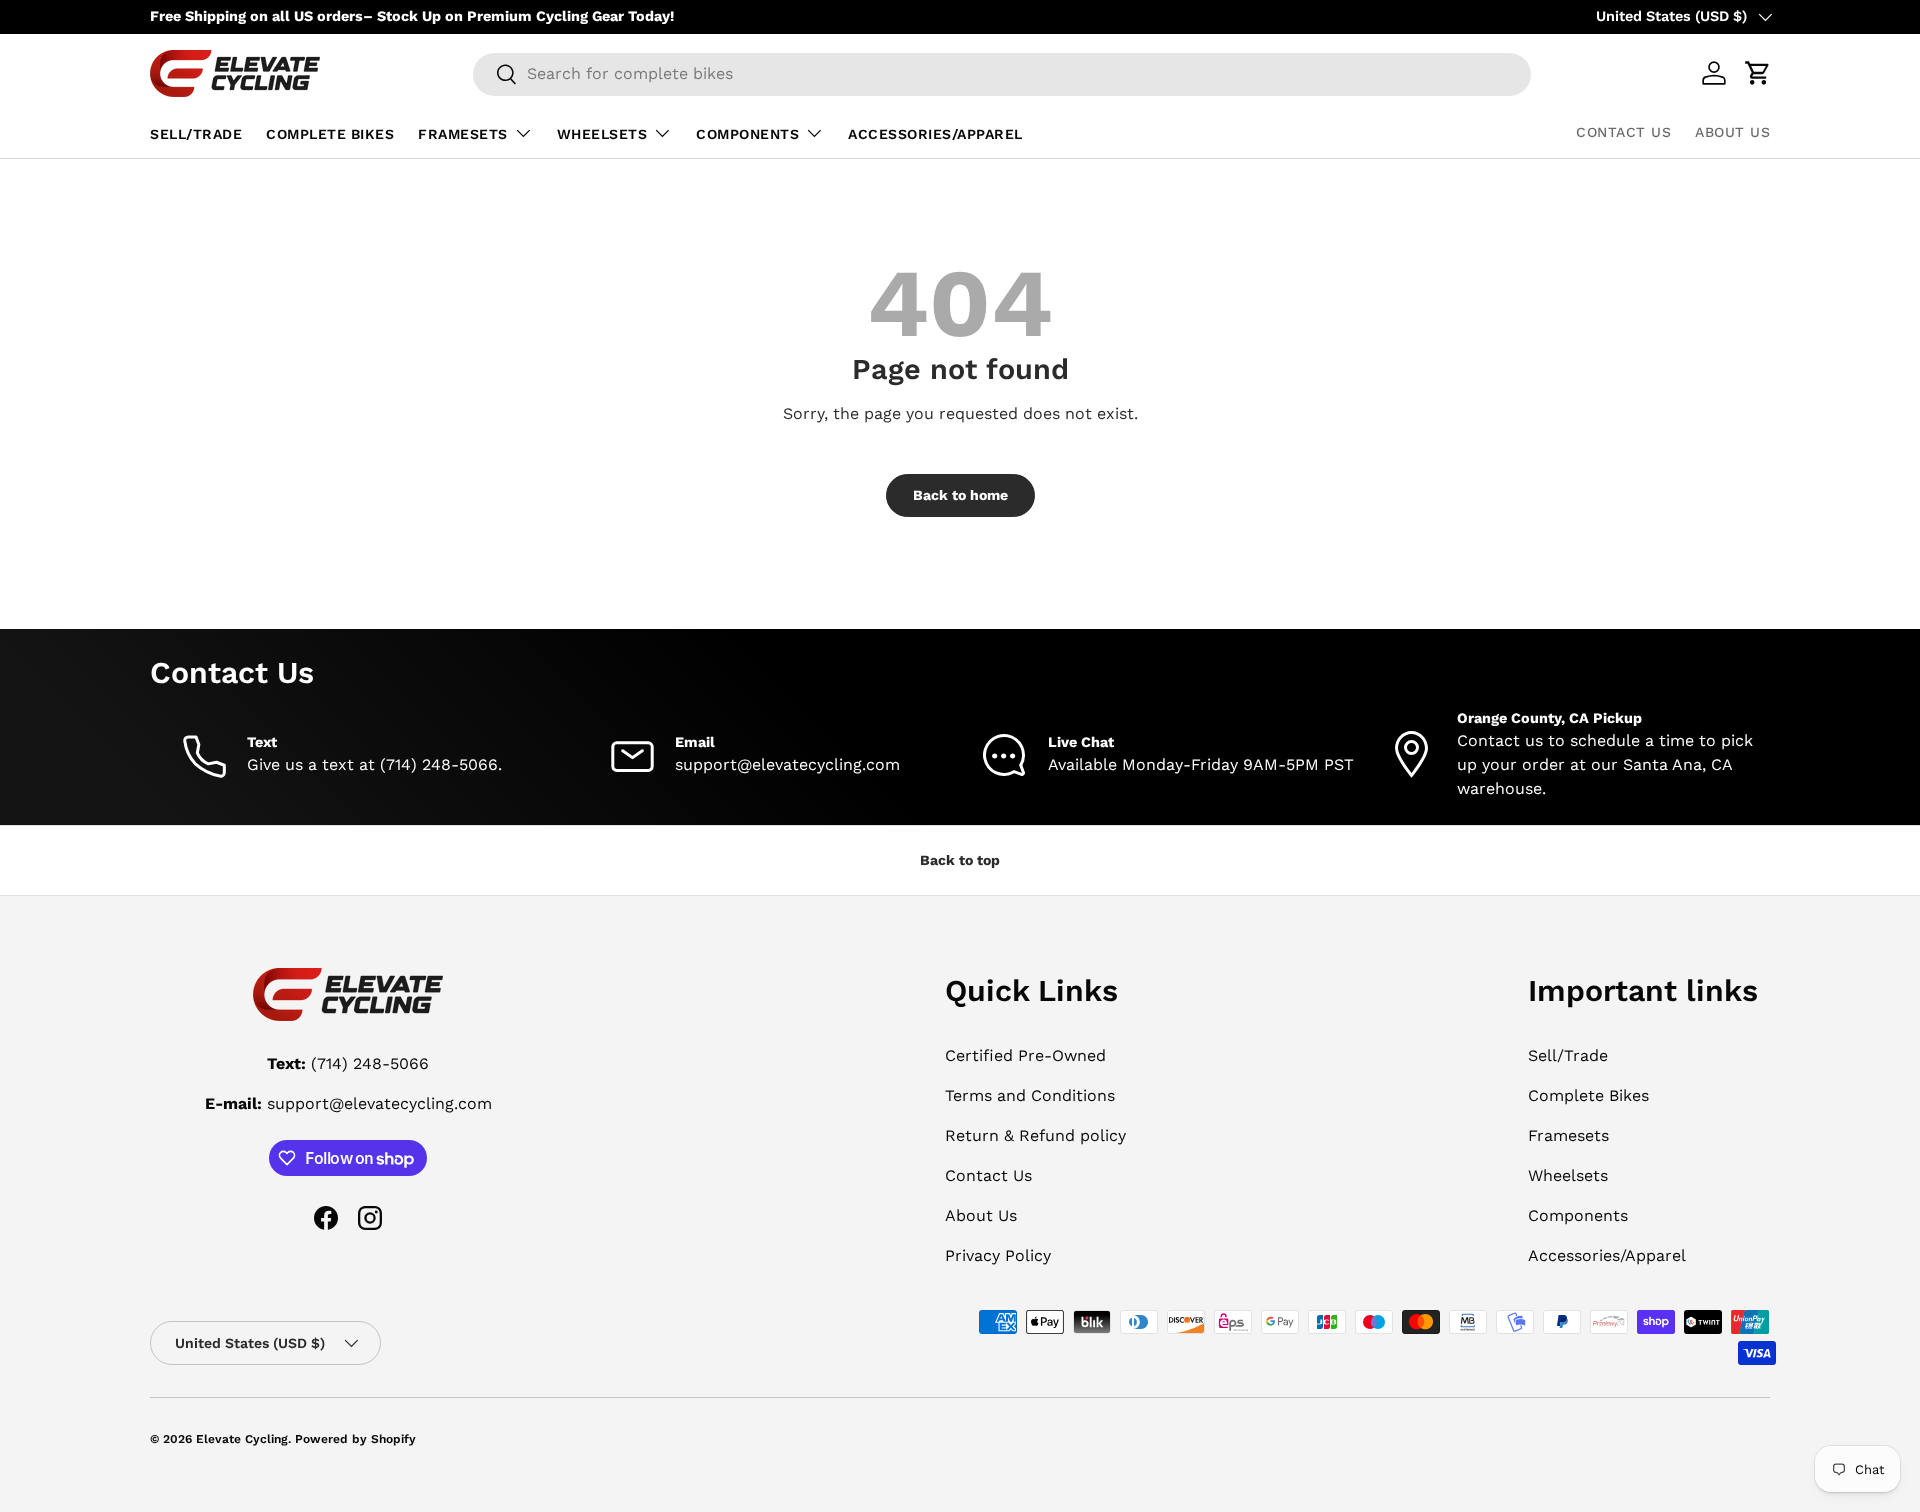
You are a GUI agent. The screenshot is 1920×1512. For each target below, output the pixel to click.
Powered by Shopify (355, 1439)
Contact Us (1623, 132)
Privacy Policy (998, 1255)
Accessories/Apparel (935, 134)
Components (747, 134)
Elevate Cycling (242, 1439)
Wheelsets (602, 134)
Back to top (960, 860)
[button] (1758, 73)
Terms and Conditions (1030, 1095)
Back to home (960, 495)
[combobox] (1002, 73)
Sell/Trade (196, 134)
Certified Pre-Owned (1025, 1055)
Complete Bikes (330, 134)
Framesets (463, 134)
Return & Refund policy (1035, 1135)
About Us (1732, 132)
